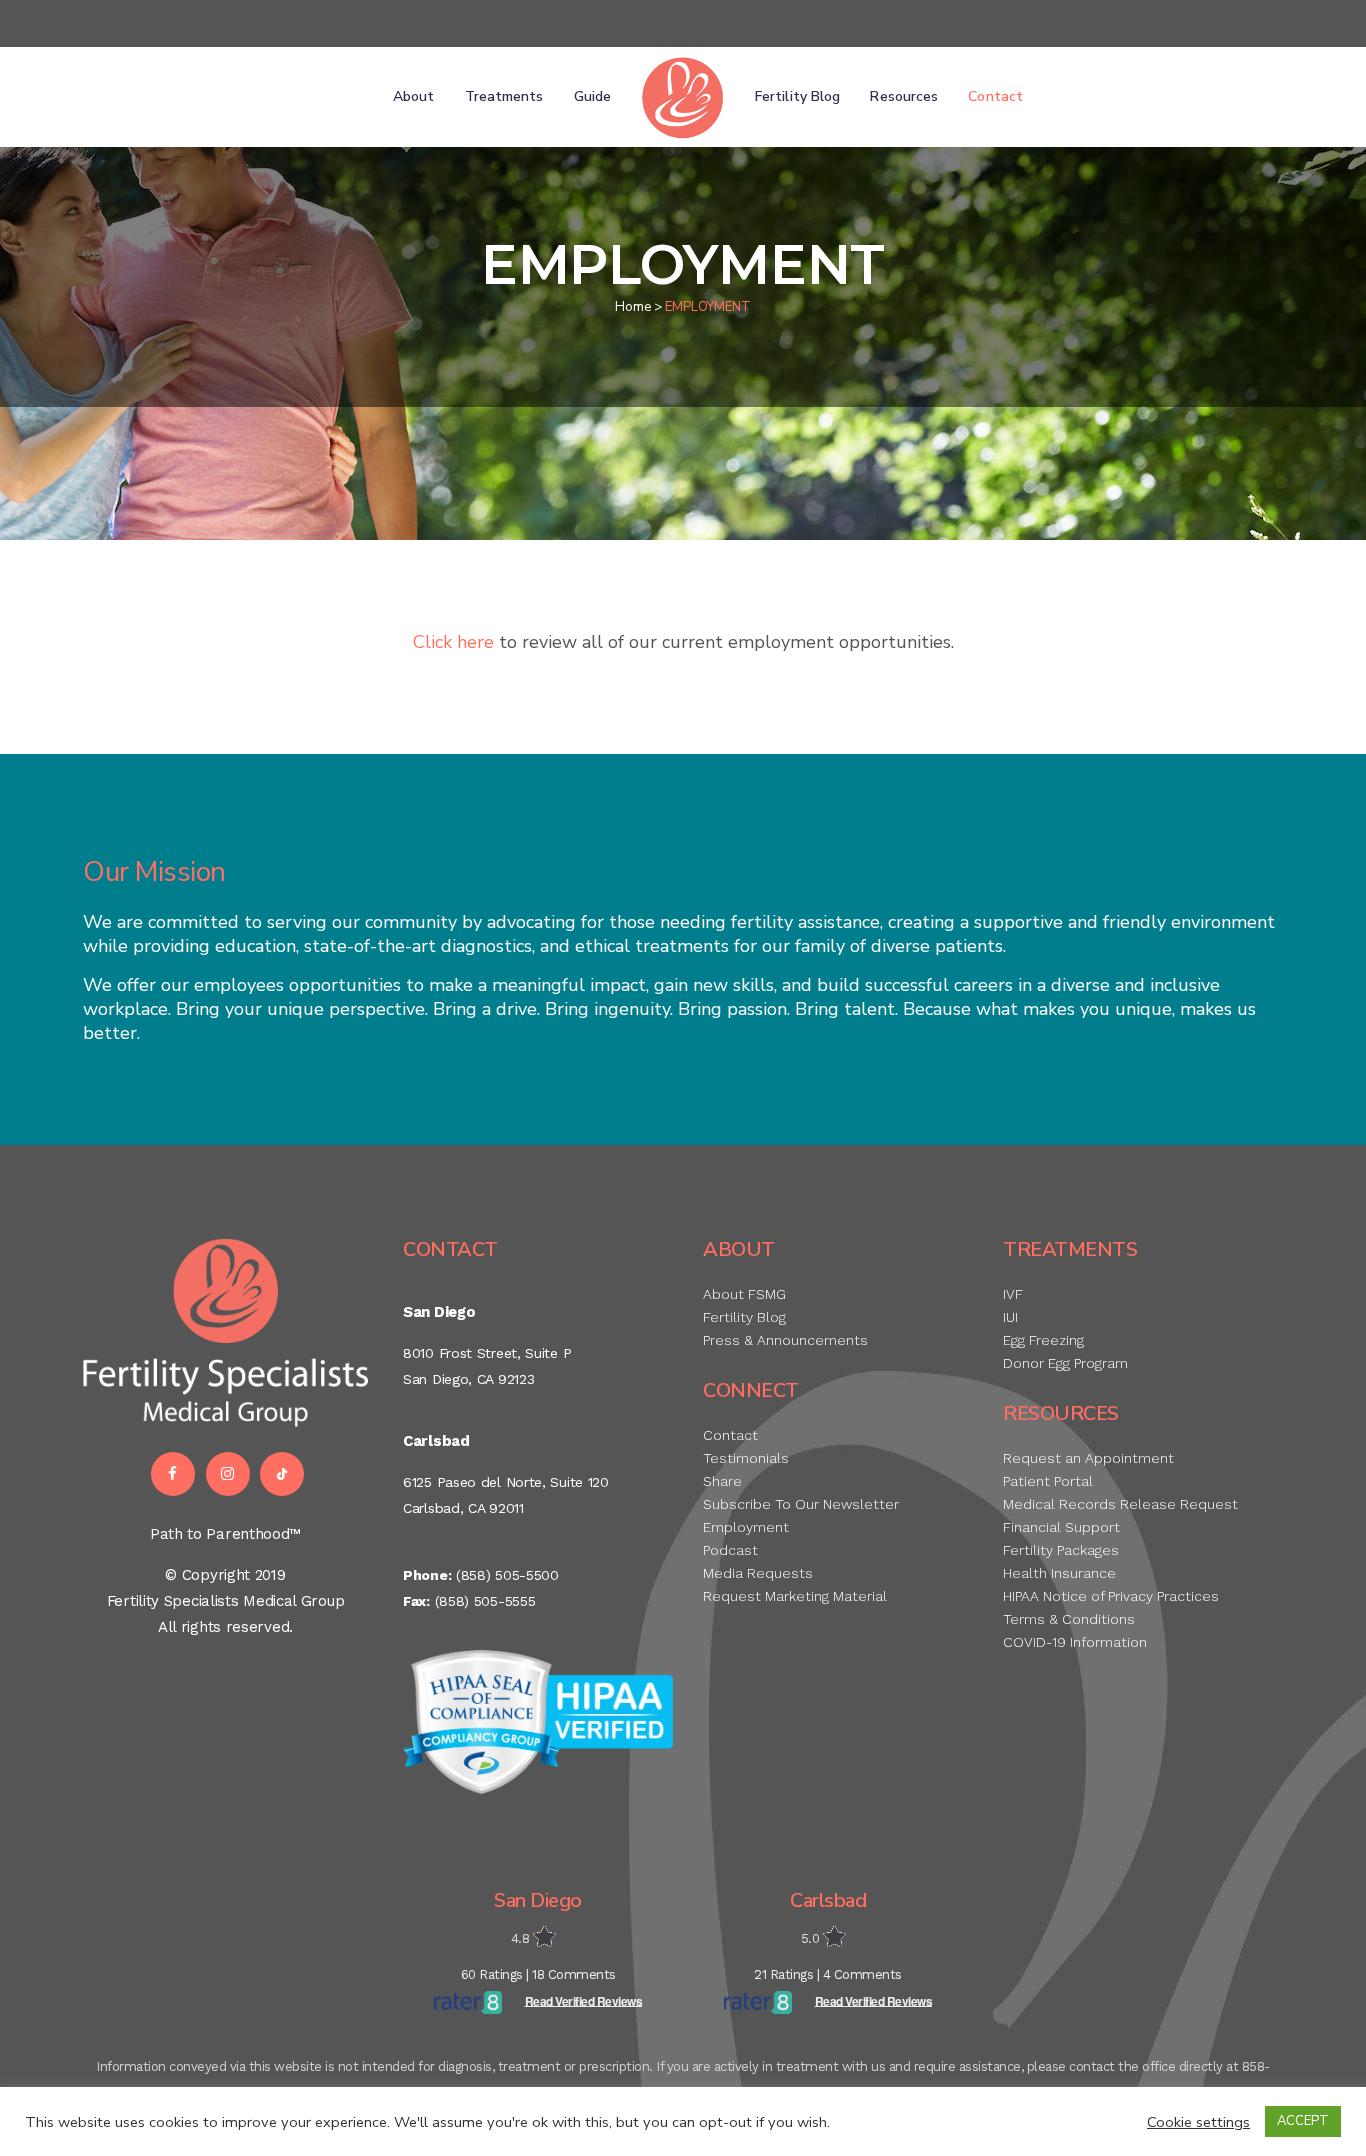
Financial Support (1061, 1527)
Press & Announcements (785, 1340)
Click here (453, 642)
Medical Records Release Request (1120, 1504)
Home (633, 307)
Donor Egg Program (1065, 1363)
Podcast (730, 1550)
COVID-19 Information (1075, 1642)
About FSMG (744, 1294)
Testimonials (746, 1458)
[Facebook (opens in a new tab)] (171, 1473)
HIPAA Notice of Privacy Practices (1111, 1596)
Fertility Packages (1061, 1550)
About (739, 1249)
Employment (746, 1527)
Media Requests (758, 1573)
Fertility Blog (744, 1317)
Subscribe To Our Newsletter (801, 1504)
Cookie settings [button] (1198, 2122)
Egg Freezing (1043, 1340)
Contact (450, 1249)
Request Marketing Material (795, 1596)
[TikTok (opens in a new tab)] (285, 1473)
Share (722, 1481)
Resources (1061, 1413)
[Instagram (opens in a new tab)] (231, 1473)
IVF (1013, 1294)
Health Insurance (1059, 1573)
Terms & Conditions (1069, 1619)
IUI (1010, 1317)
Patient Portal (1048, 1481)
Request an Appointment (1088, 1458)
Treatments (1070, 1249)
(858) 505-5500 (507, 1575)
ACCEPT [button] (1303, 2121)
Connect (751, 1390)
